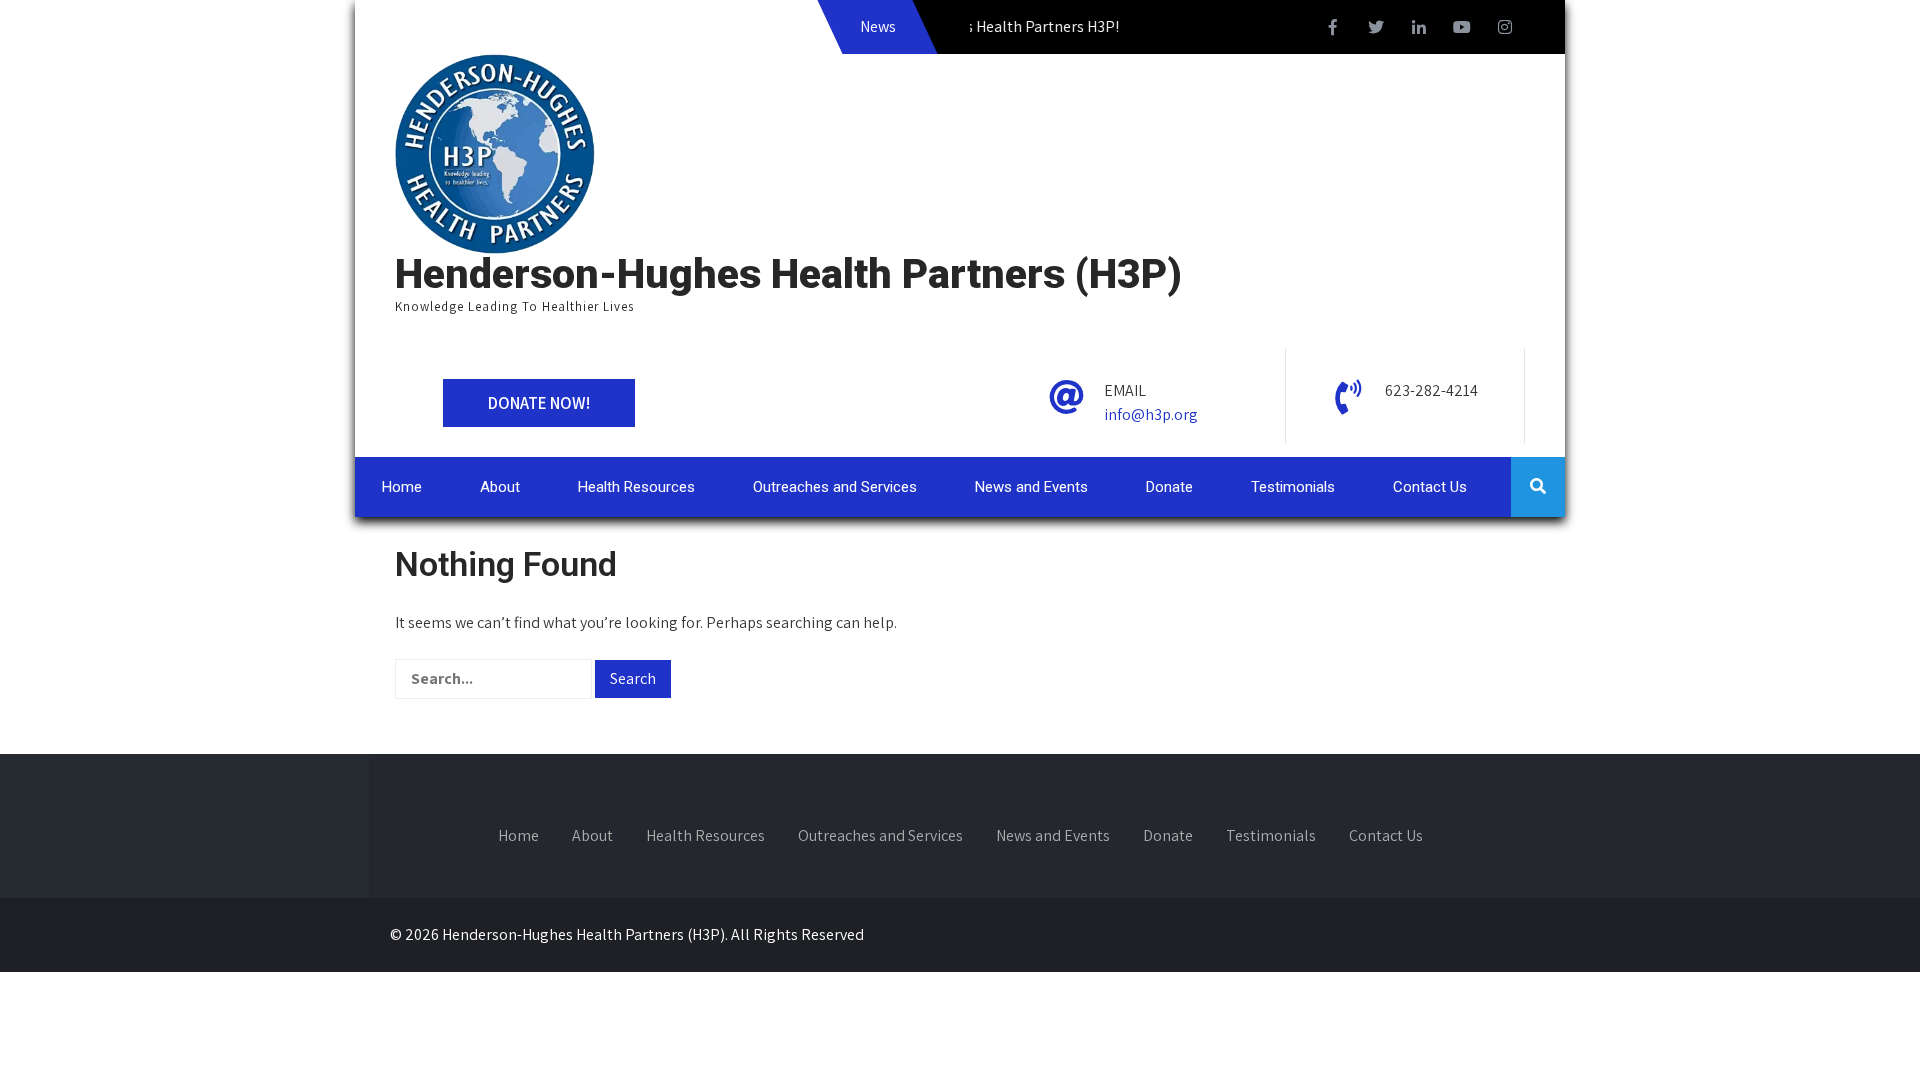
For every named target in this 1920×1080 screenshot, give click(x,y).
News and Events (1031, 487)
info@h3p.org (1151, 414)
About (500, 487)
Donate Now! (539, 403)
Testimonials (1293, 487)
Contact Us (1430, 487)
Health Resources (636, 487)
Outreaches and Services (835, 487)
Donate (1169, 487)
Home (402, 487)
